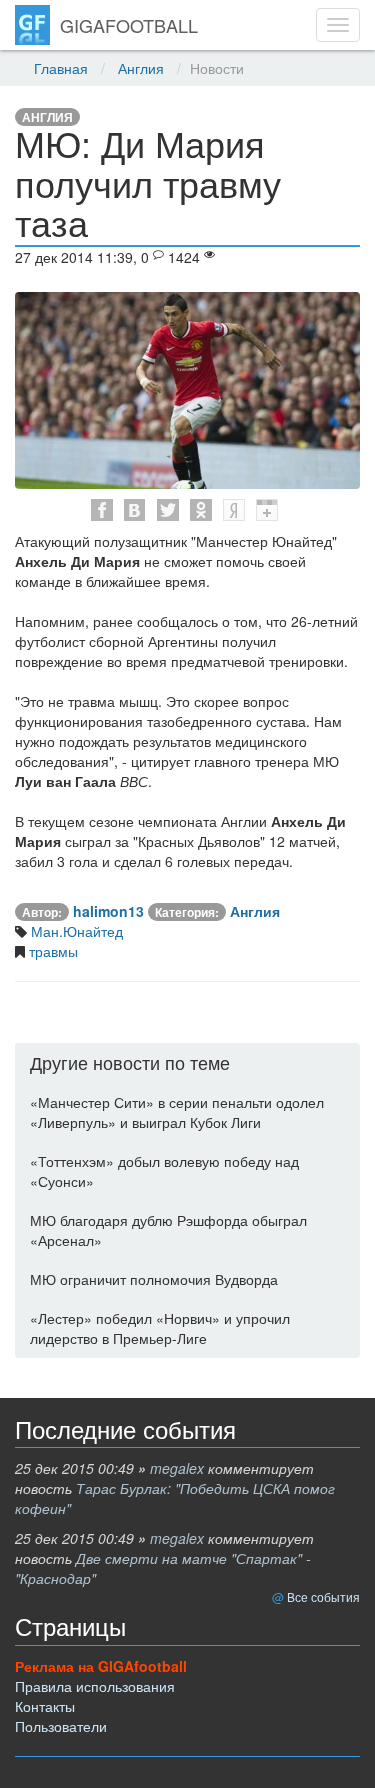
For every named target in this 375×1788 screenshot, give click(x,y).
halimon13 (108, 911)
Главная (61, 68)
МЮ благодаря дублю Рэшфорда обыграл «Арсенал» (168, 1230)
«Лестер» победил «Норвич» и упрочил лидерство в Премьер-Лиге (160, 1328)
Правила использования (95, 1686)
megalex (177, 1468)
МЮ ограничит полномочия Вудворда (154, 1279)
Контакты (45, 1706)
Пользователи (61, 1726)
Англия (141, 68)
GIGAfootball (129, 25)
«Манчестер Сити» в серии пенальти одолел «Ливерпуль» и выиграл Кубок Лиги (177, 1112)
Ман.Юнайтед (75, 931)
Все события (323, 1596)
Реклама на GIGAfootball (101, 1666)
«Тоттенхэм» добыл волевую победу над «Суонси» (164, 1171)
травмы (51, 951)
